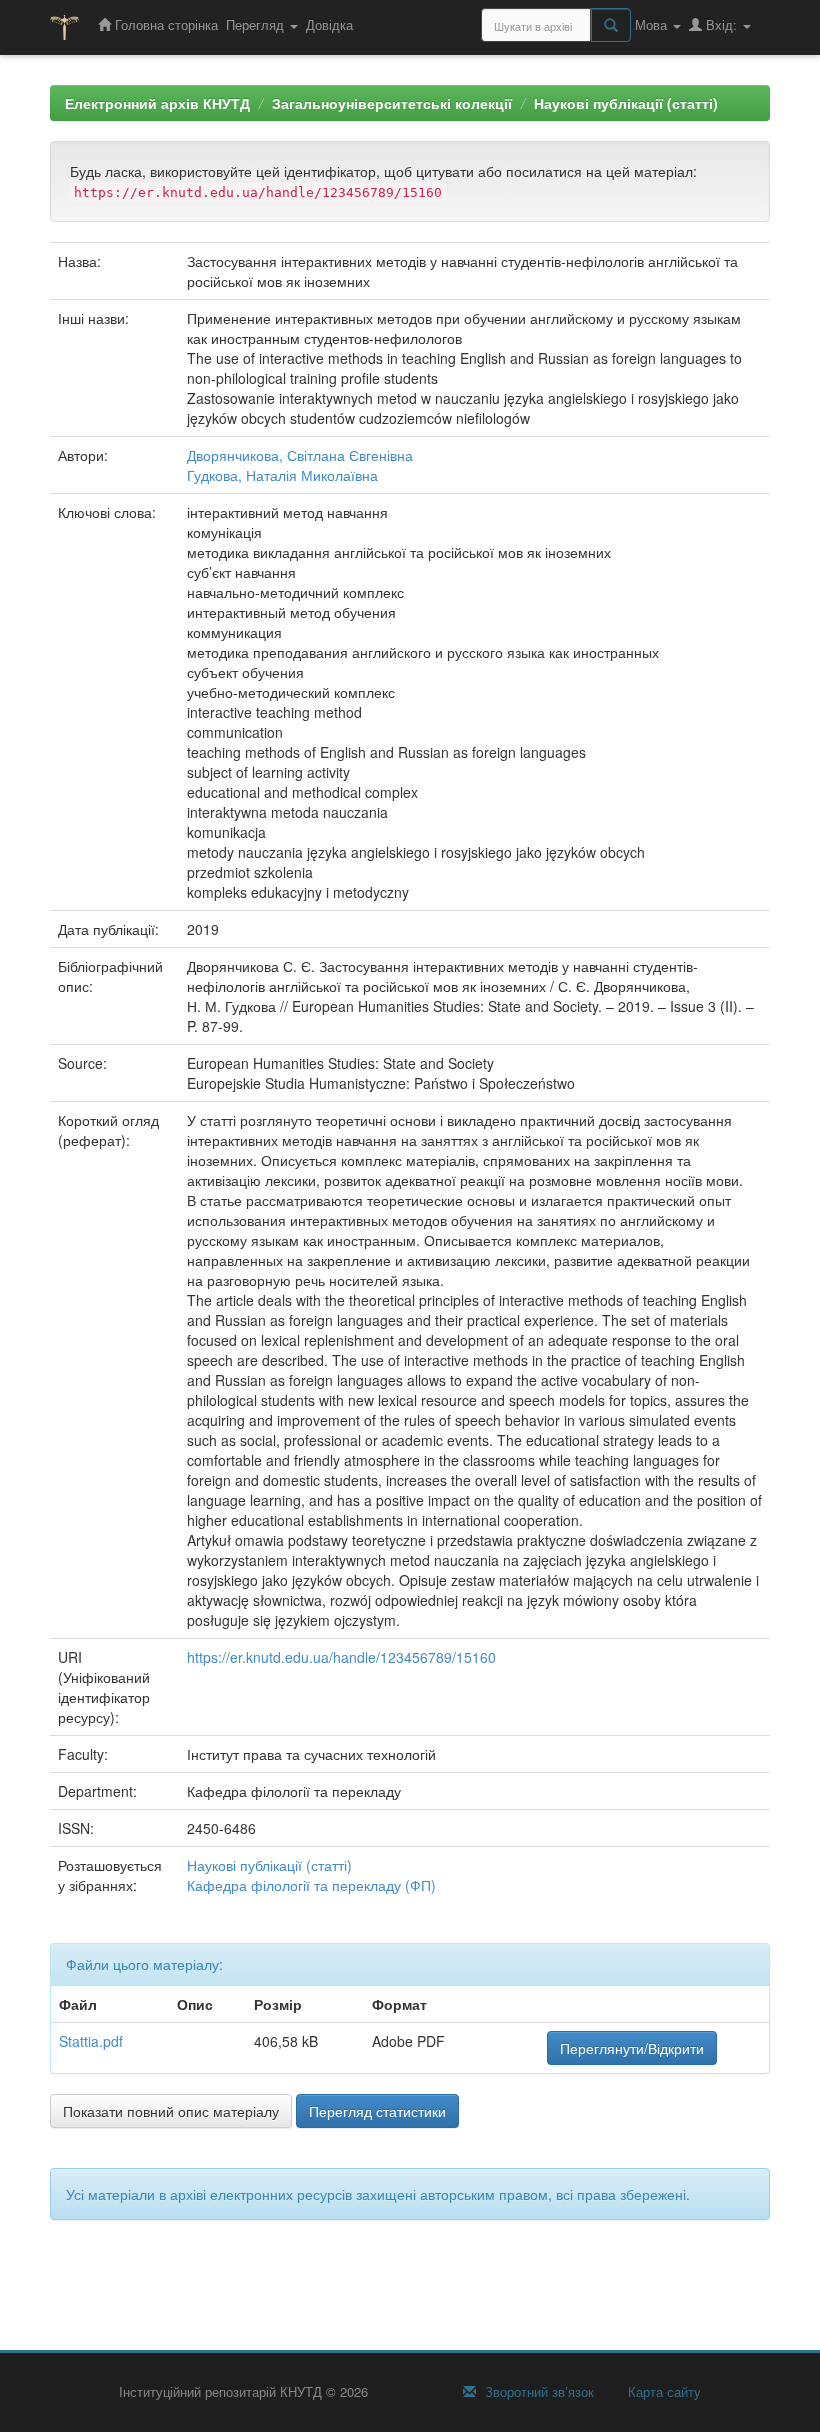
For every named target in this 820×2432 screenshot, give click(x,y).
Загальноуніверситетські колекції (392, 103)
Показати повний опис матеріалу (171, 2111)
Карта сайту (662, 2392)
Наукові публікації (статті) (626, 103)
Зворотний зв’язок (537, 2392)
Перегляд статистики (377, 2111)
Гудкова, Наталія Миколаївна (282, 475)
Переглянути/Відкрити (632, 2048)
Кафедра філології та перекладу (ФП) (311, 1885)
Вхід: (721, 24)
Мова (653, 24)
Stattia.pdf (91, 2041)
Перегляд (257, 24)
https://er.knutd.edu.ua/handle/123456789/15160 (341, 1657)
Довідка (329, 24)
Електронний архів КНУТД (157, 103)
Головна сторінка (164, 24)
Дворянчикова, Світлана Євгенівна (300, 455)
